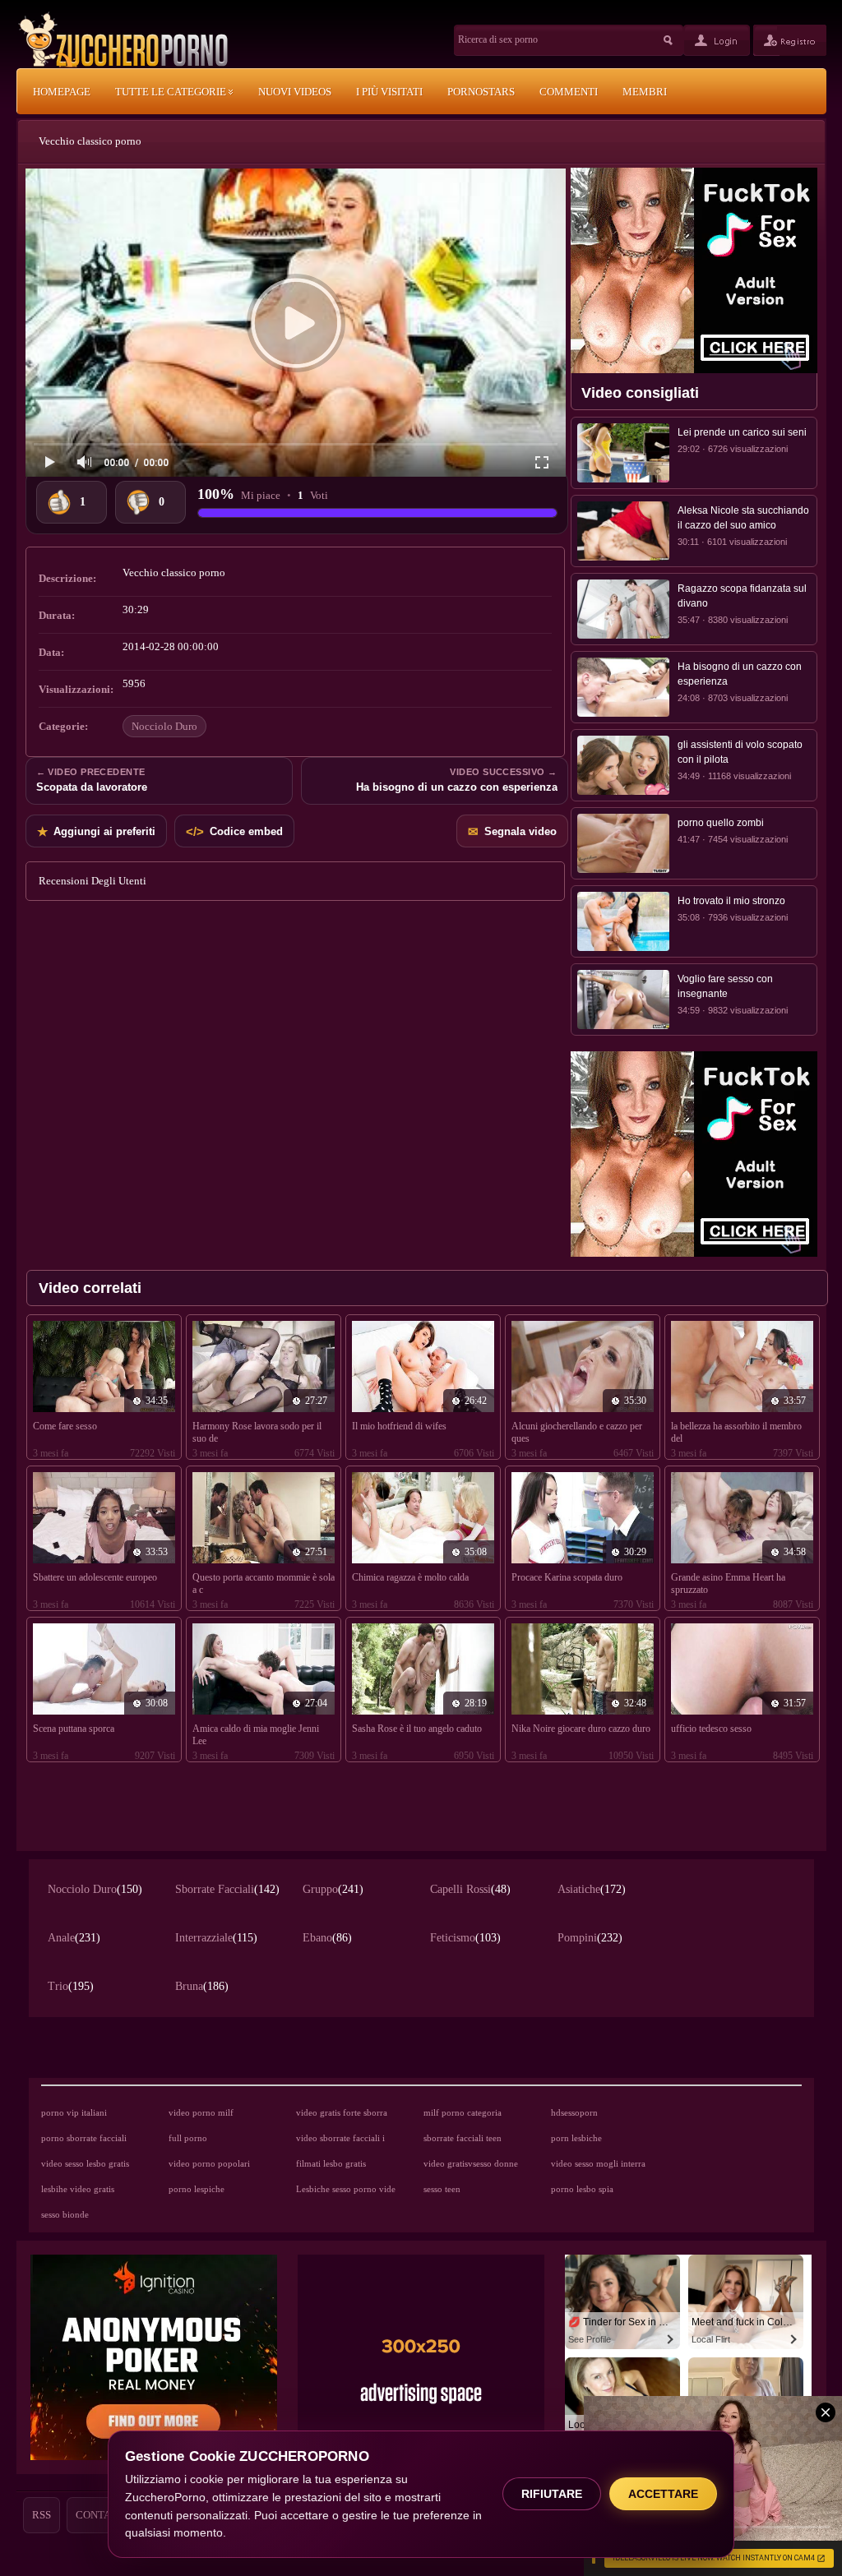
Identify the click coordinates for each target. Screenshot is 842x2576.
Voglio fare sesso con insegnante (725, 986)
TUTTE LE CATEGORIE (172, 92)
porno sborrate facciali (84, 2138)
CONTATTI (101, 2515)
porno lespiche (197, 2189)
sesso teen (442, 2189)
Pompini (590, 1938)
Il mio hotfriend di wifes (399, 1426)
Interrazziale (216, 1938)
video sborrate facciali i (340, 2138)
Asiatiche (592, 1889)
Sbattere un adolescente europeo (95, 1577)
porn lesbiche (576, 2138)
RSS (42, 2515)
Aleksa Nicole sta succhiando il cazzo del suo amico (743, 518)
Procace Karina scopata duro (567, 1577)
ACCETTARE (663, 2494)
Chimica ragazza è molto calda (410, 1577)
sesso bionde (65, 2214)
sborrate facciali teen (463, 2138)
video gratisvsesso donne (471, 2163)
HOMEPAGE (62, 92)
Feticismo (465, 1938)
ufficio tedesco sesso (711, 1729)
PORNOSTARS (481, 92)
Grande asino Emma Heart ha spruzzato (728, 1583)
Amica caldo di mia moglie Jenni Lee (256, 1735)
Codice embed (234, 831)
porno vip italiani (74, 2112)
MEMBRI (645, 92)
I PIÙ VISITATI (389, 92)
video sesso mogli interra (598, 2163)
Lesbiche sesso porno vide (346, 2189)
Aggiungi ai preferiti (96, 831)
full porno (188, 2138)
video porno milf (201, 2112)
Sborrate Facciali (227, 1889)
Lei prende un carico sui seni (742, 432)
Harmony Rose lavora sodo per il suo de (257, 1432)
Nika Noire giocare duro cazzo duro (581, 1729)
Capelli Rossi (470, 1889)
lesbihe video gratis (78, 2189)
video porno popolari (209, 2163)
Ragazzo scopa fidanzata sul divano (742, 596)
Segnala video (512, 831)
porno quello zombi (721, 823)
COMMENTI (569, 92)
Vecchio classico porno (90, 141)
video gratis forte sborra (342, 2112)
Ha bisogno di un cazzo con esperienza (740, 674)
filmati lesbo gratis (331, 2163)
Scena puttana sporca (74, 1729)
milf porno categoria (463, 2112)
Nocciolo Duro (164, 726)
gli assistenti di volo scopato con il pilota (740, 752)
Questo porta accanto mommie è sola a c (264, 1583)
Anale (74, 1938)
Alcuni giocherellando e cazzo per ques (577, 1432)
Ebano (327, 1938)
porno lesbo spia (582, 2189)
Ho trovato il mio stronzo (731, 901)
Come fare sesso (65, 1426)
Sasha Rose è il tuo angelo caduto (417, 1729)
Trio (71, 1986)
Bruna (202, 1986)
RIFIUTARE (552, 2494)
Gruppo (333, 1889)
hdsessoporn (574, 2112)
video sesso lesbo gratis (85, 2163)
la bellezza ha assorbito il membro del (736, 1432)
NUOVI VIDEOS (295, 92)
